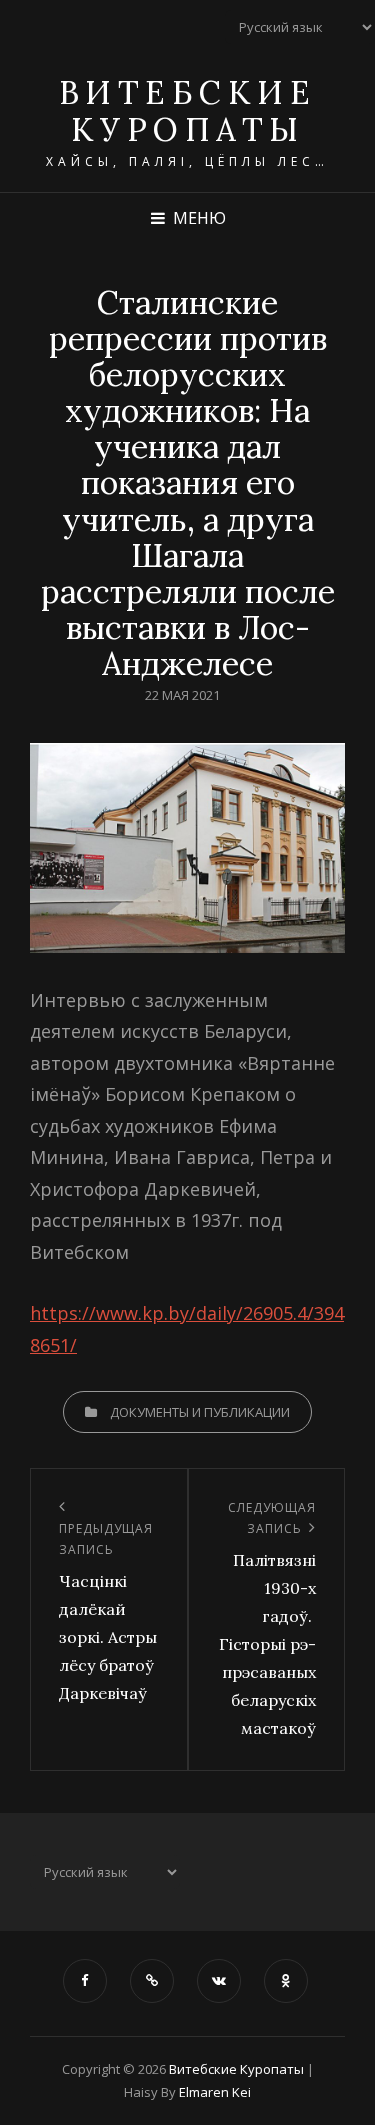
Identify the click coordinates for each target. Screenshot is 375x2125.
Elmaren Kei (215, 2092)
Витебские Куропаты (188, 111)
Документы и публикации (200, 1412)
